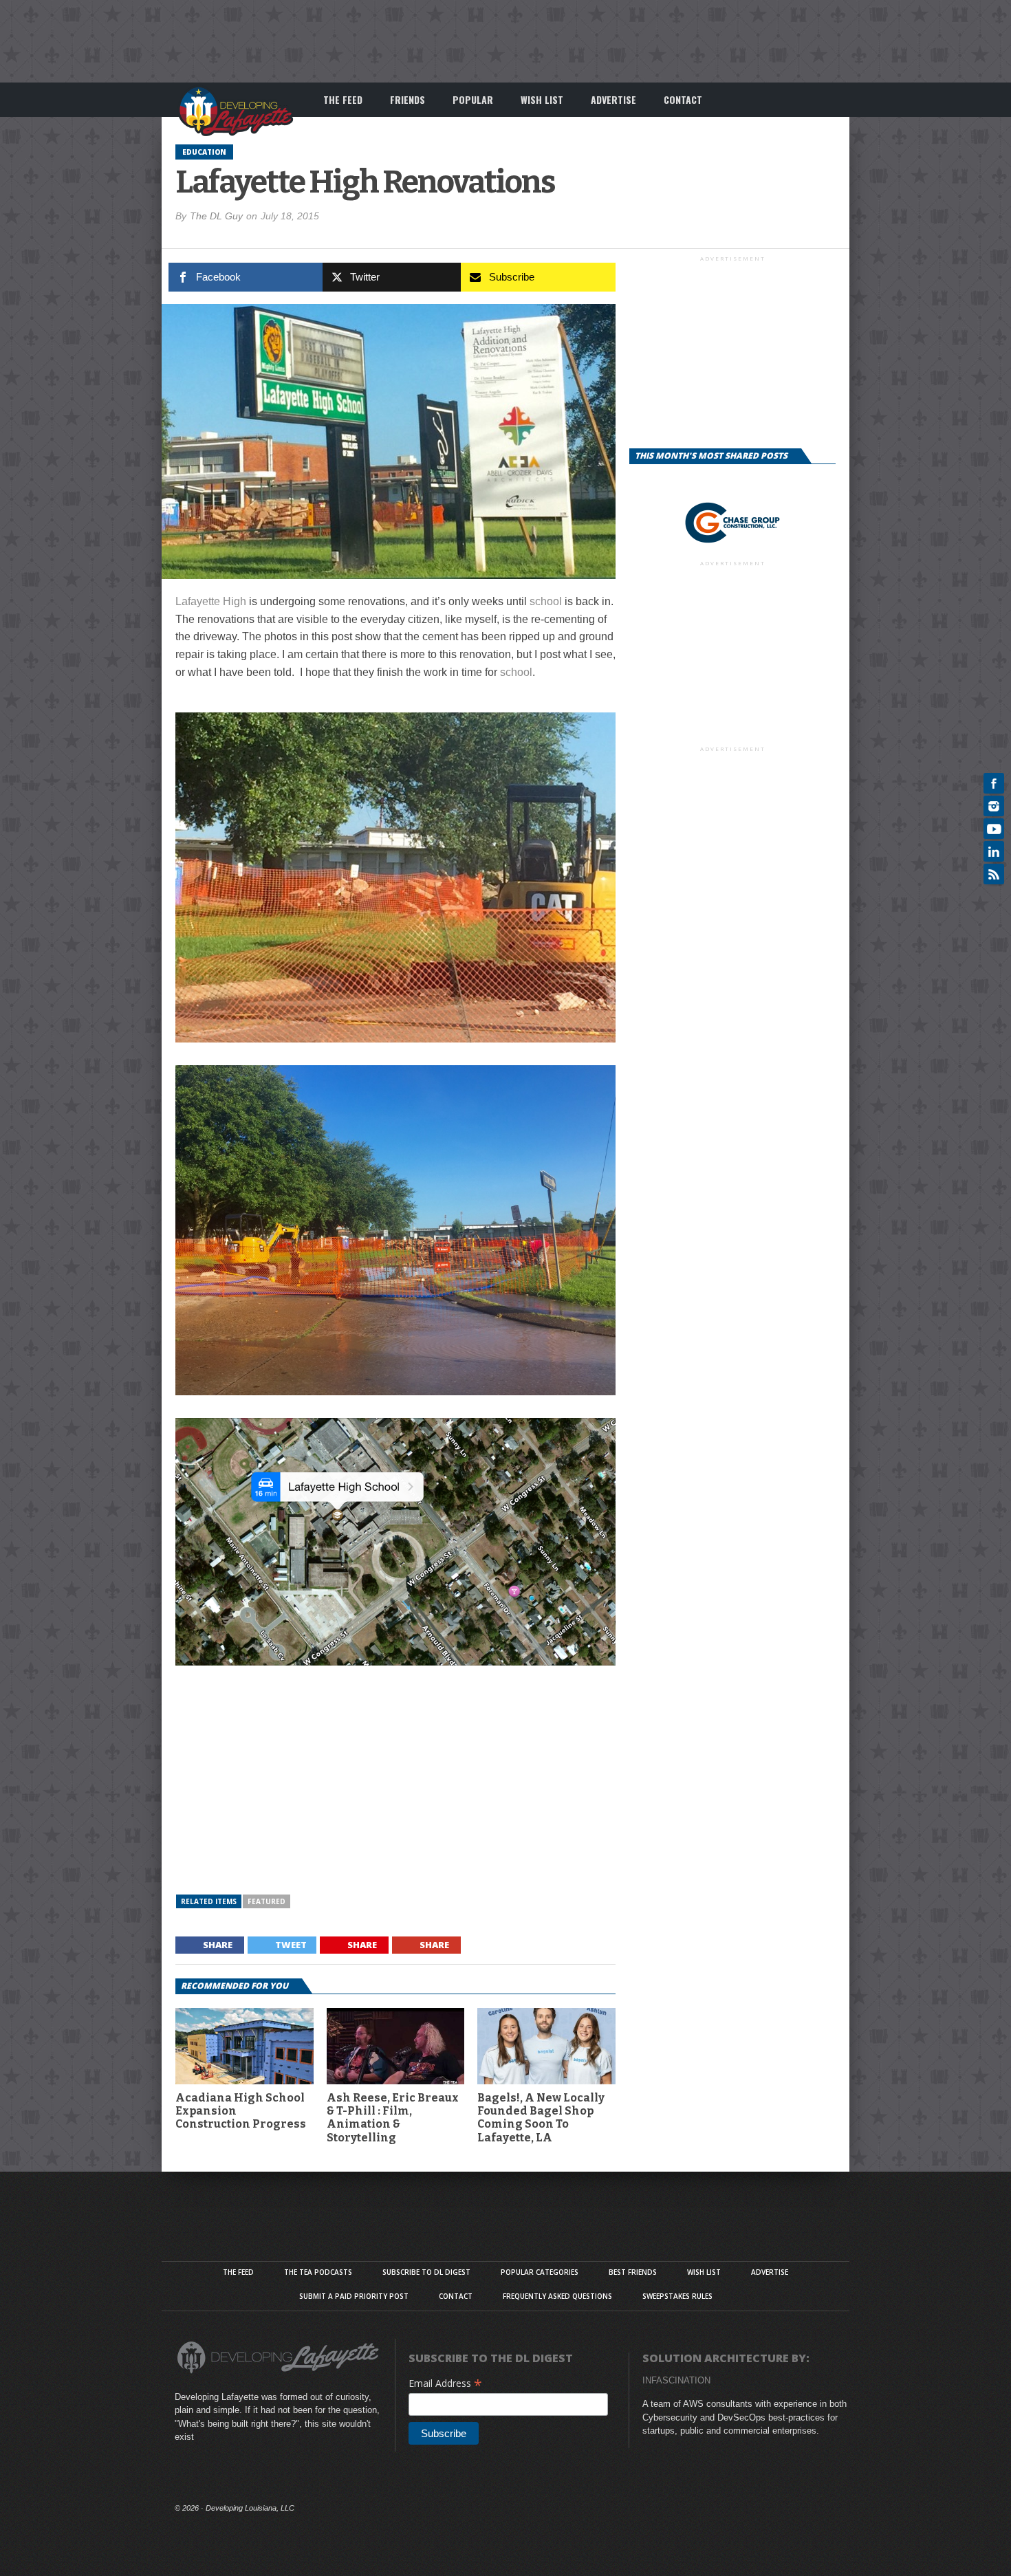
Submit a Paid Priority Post (354, 2296)
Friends (407, 99)
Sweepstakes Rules (677, 2296)
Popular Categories (540, 2272)
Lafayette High (211, 601)
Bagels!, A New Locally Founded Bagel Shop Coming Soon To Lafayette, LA (541, 2118)
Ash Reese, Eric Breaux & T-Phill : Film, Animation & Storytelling (393, 2118)
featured (267, 1901)
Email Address (445, 2383)
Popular (473, 99)
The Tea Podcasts (318, 2272)
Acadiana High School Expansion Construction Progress (241, 2111)
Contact (683, 99)
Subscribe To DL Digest (426, 2272)
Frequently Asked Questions (557, 2296)
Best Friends (633, 2272)
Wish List (542, 99)
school (546, 601)
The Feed (343, 99)
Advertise (613, 99)
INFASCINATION (676, 2380)
